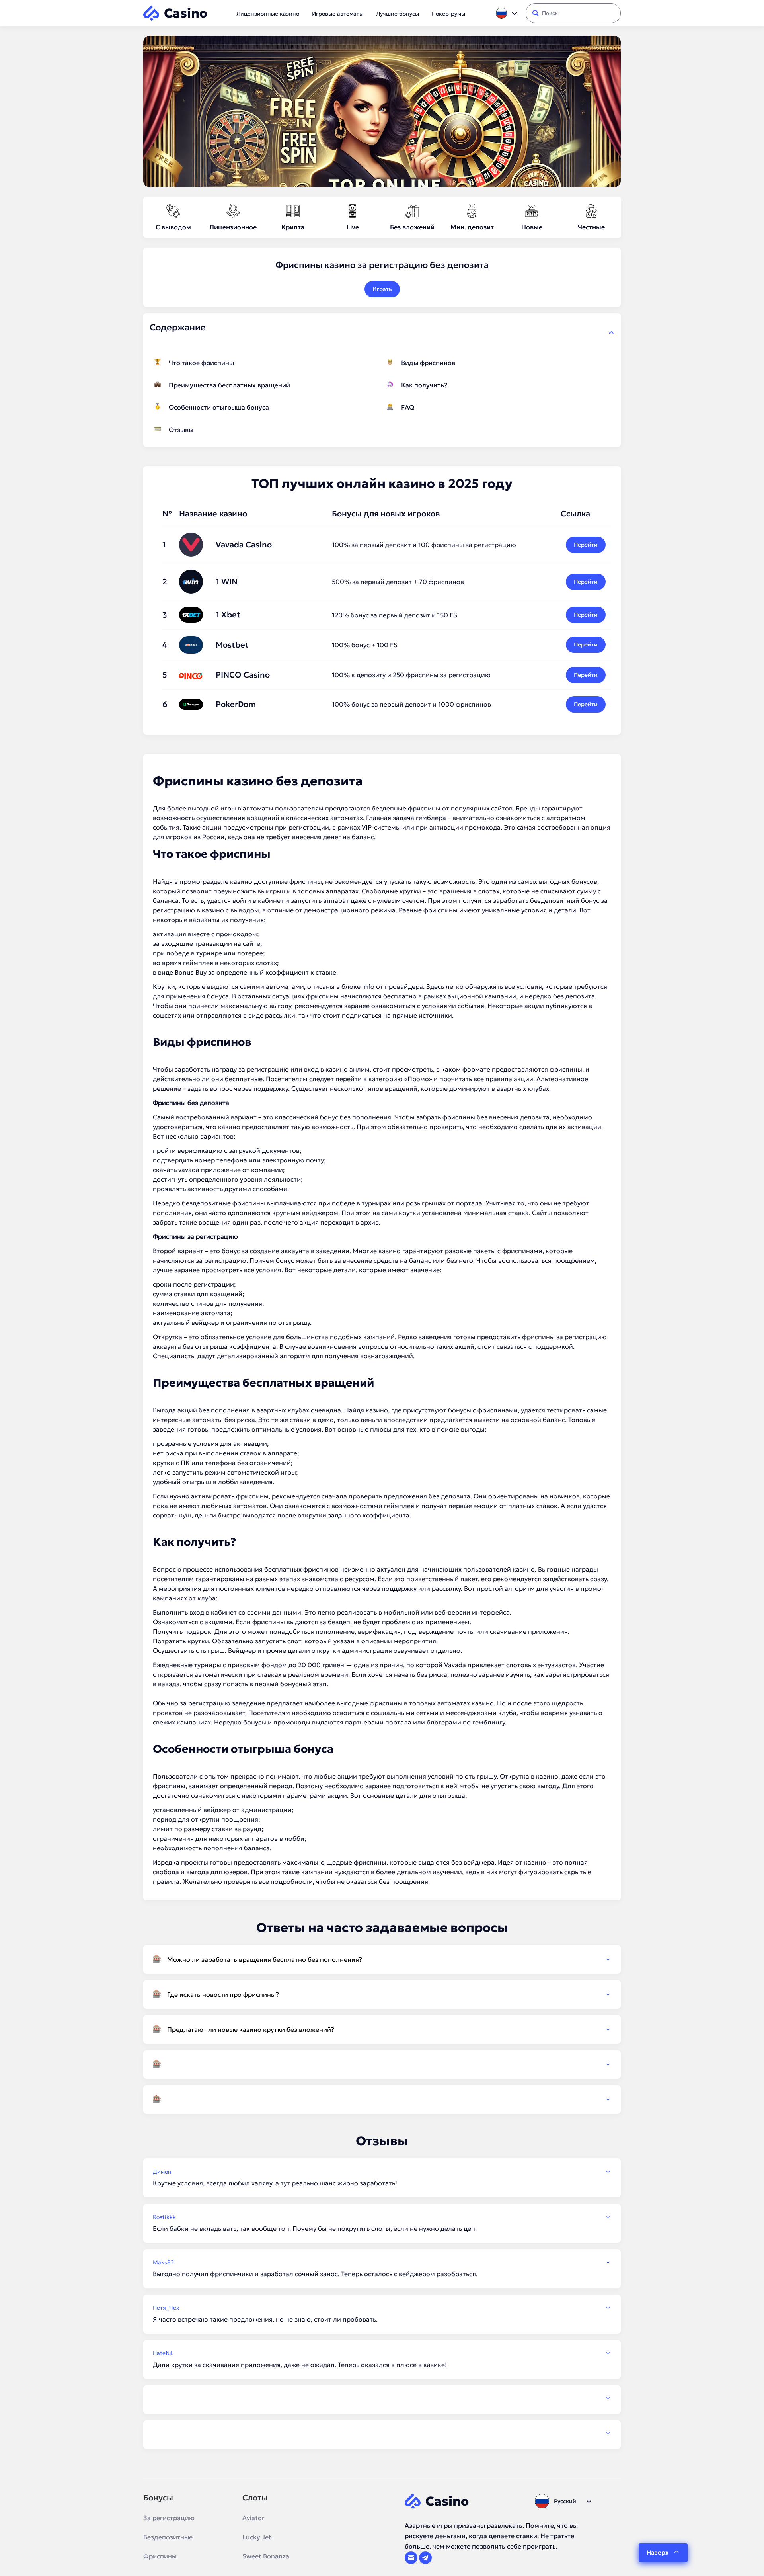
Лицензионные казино (268, 14)
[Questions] (382, 2064)
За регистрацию (169, 2518)
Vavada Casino (244, 545)
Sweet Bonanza (266, 2556)
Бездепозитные (168, 2537)
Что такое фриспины (201, 363)
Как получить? (424, 385)
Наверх (658, 2552)
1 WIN (227, 582)
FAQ (408, 407)
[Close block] (611, 332)
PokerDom (236, 704)
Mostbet (232, 645)
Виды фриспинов (428, 363)
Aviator (253, 2518)
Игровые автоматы (338, 14)
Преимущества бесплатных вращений (229, 385)
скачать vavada (176, 1170)
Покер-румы (448, 14)
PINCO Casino (243, 675)
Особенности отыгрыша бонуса (219, 407)
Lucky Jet (257, 2537)
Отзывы (181, 430)
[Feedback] (382, 2398)
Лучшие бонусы (398, 14)
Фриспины (160, 2556)
